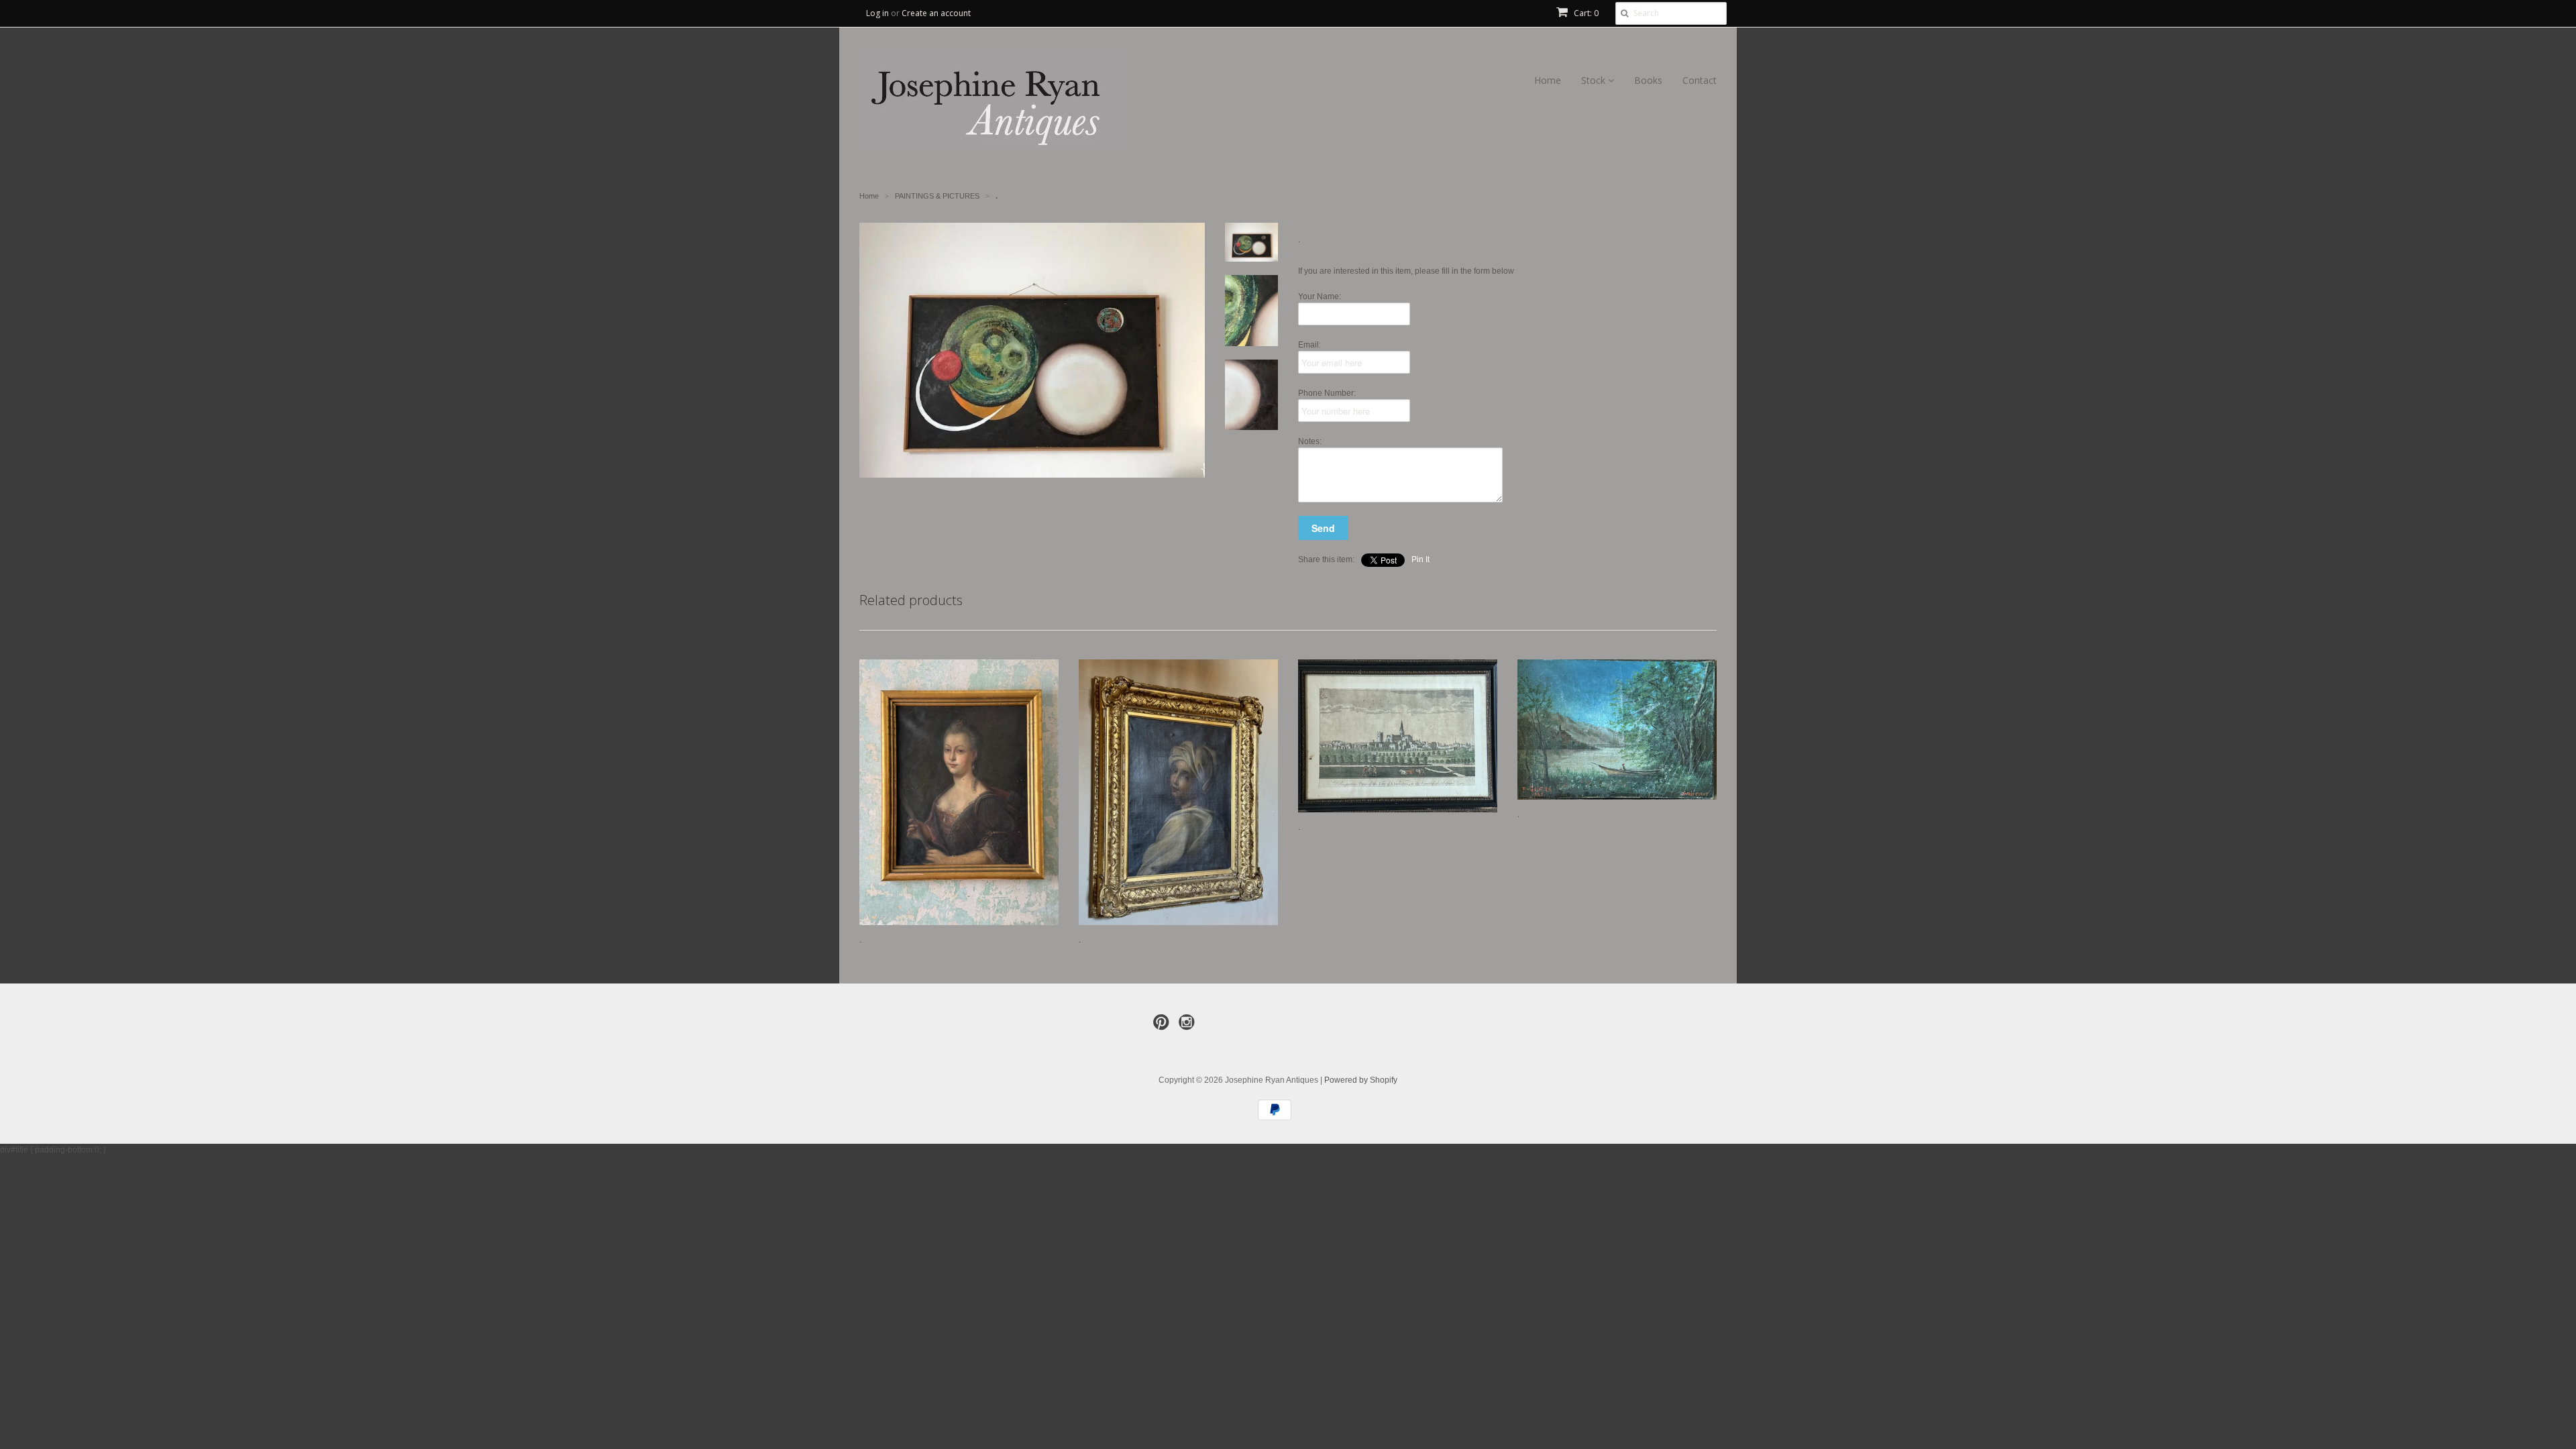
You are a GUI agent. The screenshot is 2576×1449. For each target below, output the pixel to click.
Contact (1700, 80)
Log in (877, 13)
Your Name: (1320, 297)
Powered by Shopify (1361, 1080)
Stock (1595, 80)
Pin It (1420, 559)
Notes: (1310, 441)
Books (1648, 80)
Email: (1309, 345)
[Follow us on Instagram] (1189, 1026)
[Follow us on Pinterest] (1163, 1026)
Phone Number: (1327, 393)
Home (1548, 80)
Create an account (936, 13)
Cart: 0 (1585, 13)
